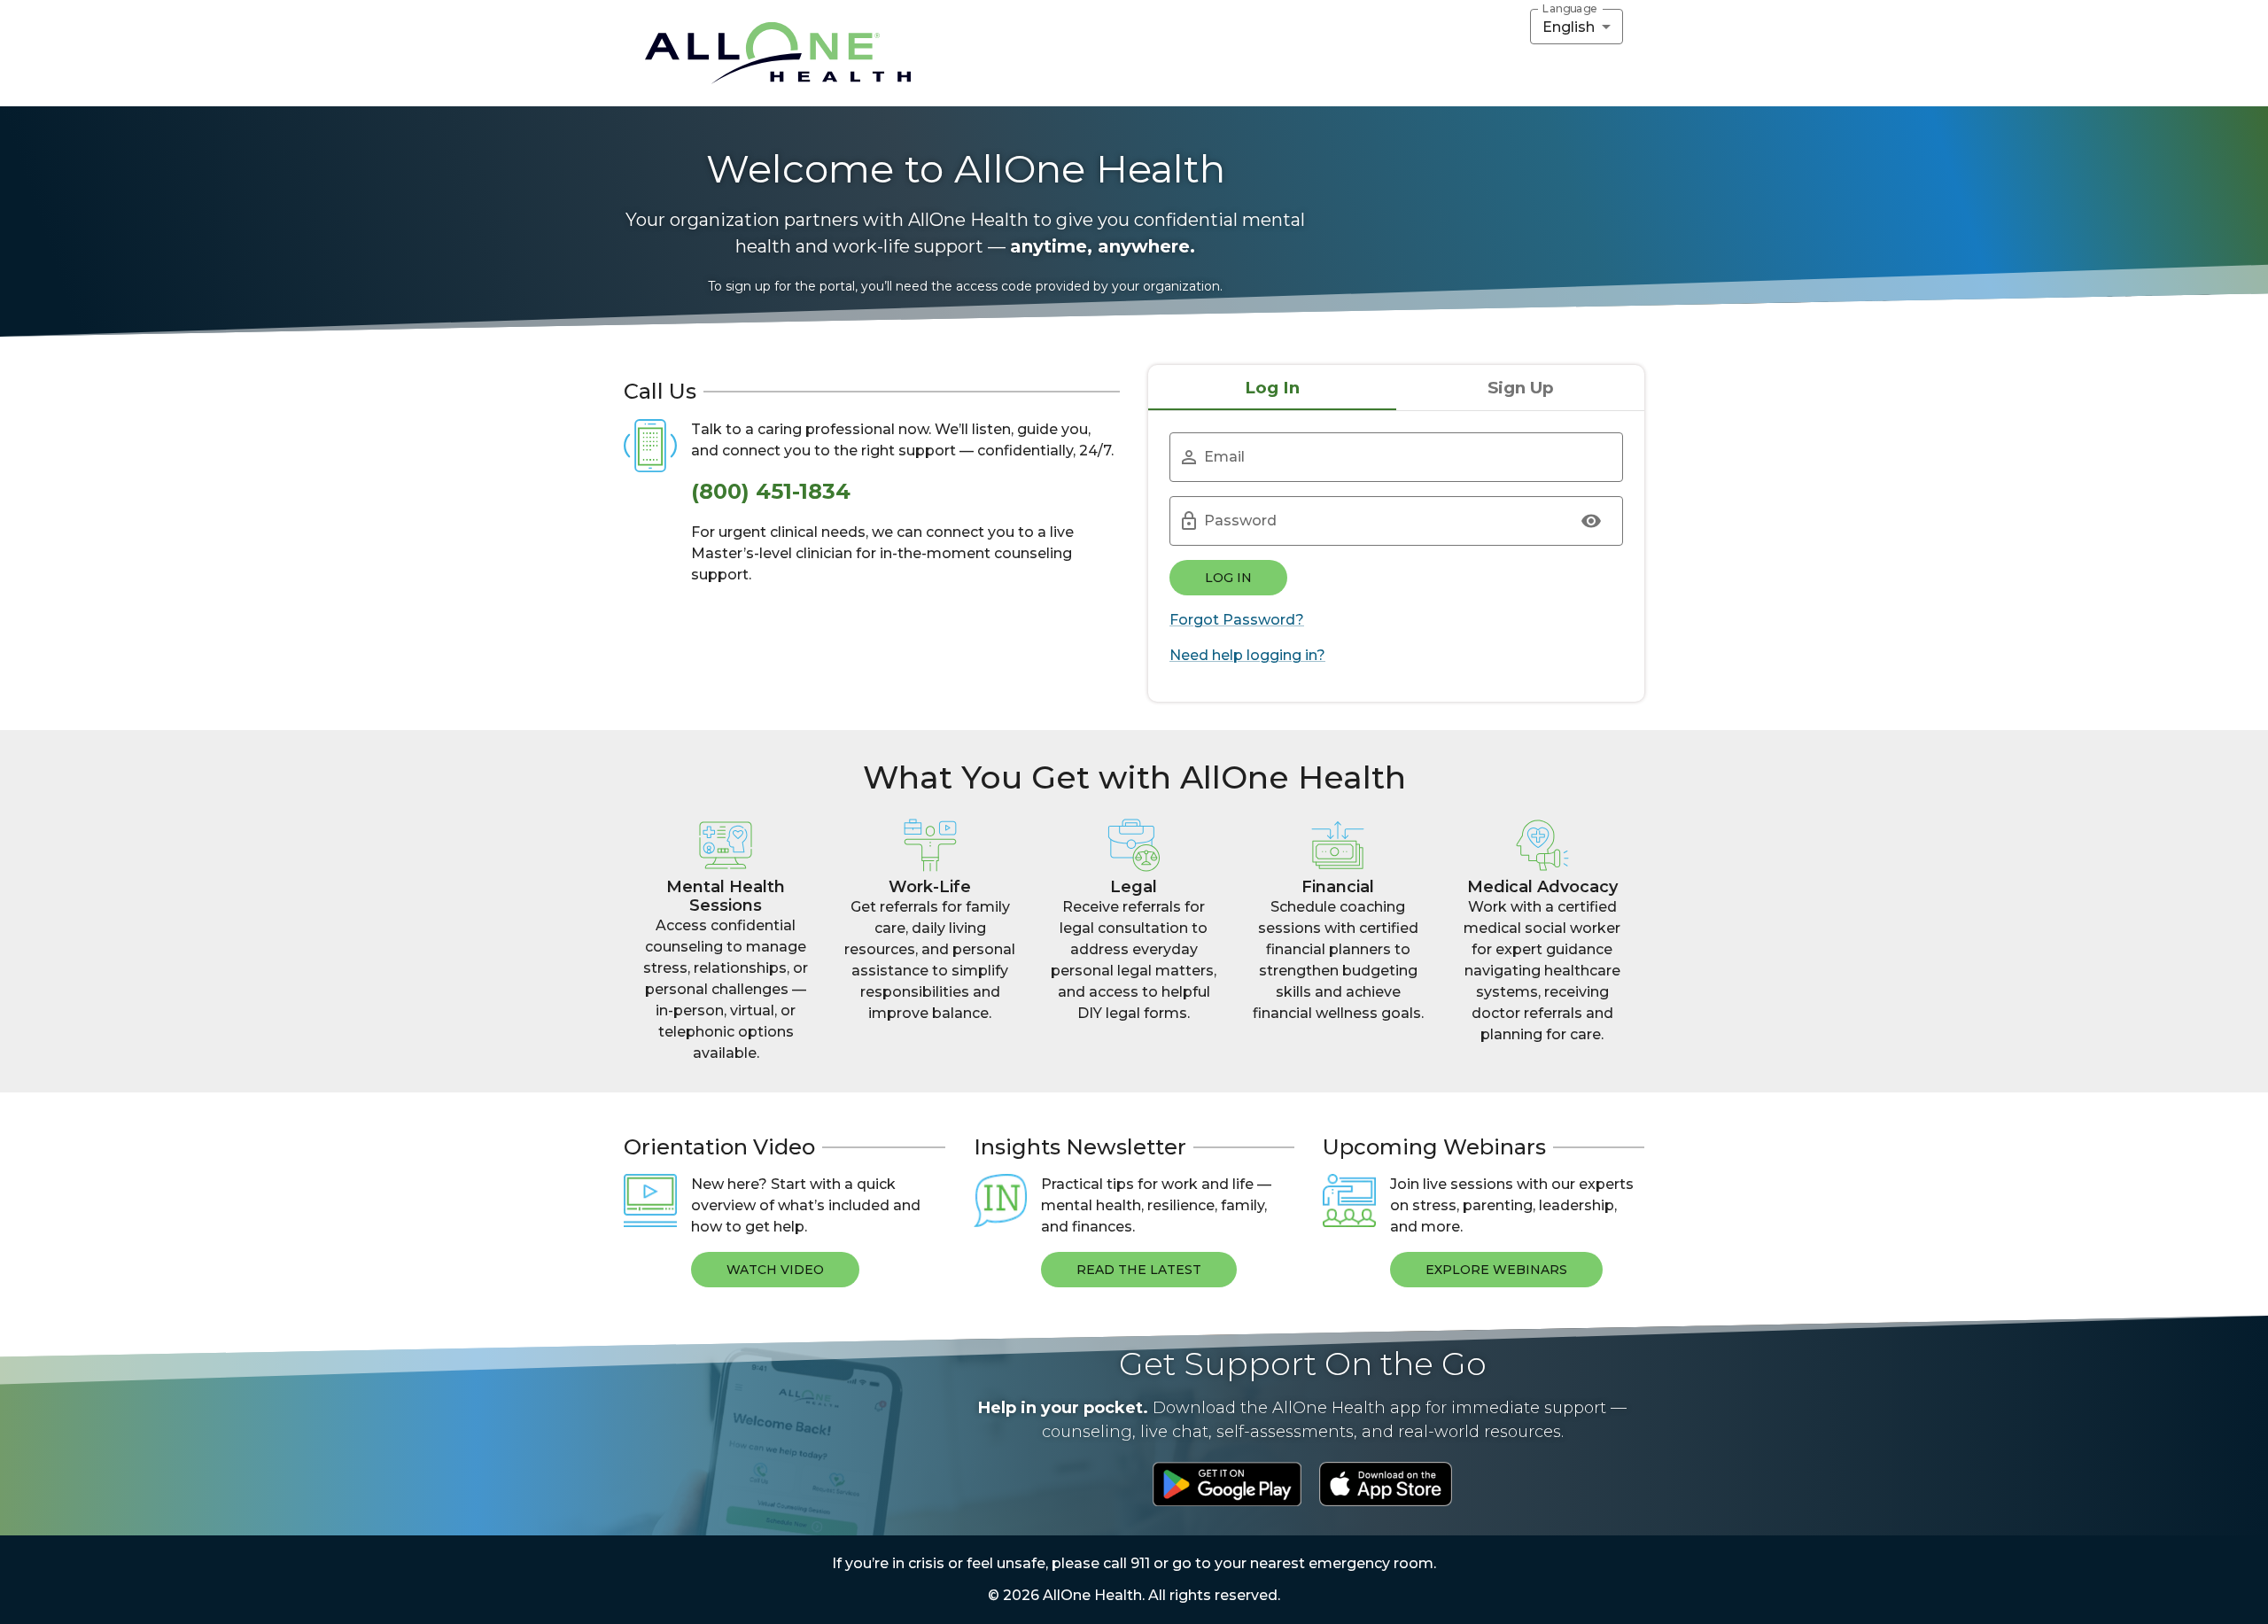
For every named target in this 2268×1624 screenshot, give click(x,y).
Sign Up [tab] (1521, 388)
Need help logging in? (1247, 655)
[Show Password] (1591, 521)
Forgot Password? (1237, 620)
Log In (1228, 578)
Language (1570, 9)
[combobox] (1577, 27)
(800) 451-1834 (771, 491)
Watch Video (775, 1270)
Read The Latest (1139, 1270)
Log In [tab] (1272, 388)
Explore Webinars (1496, 1270)
